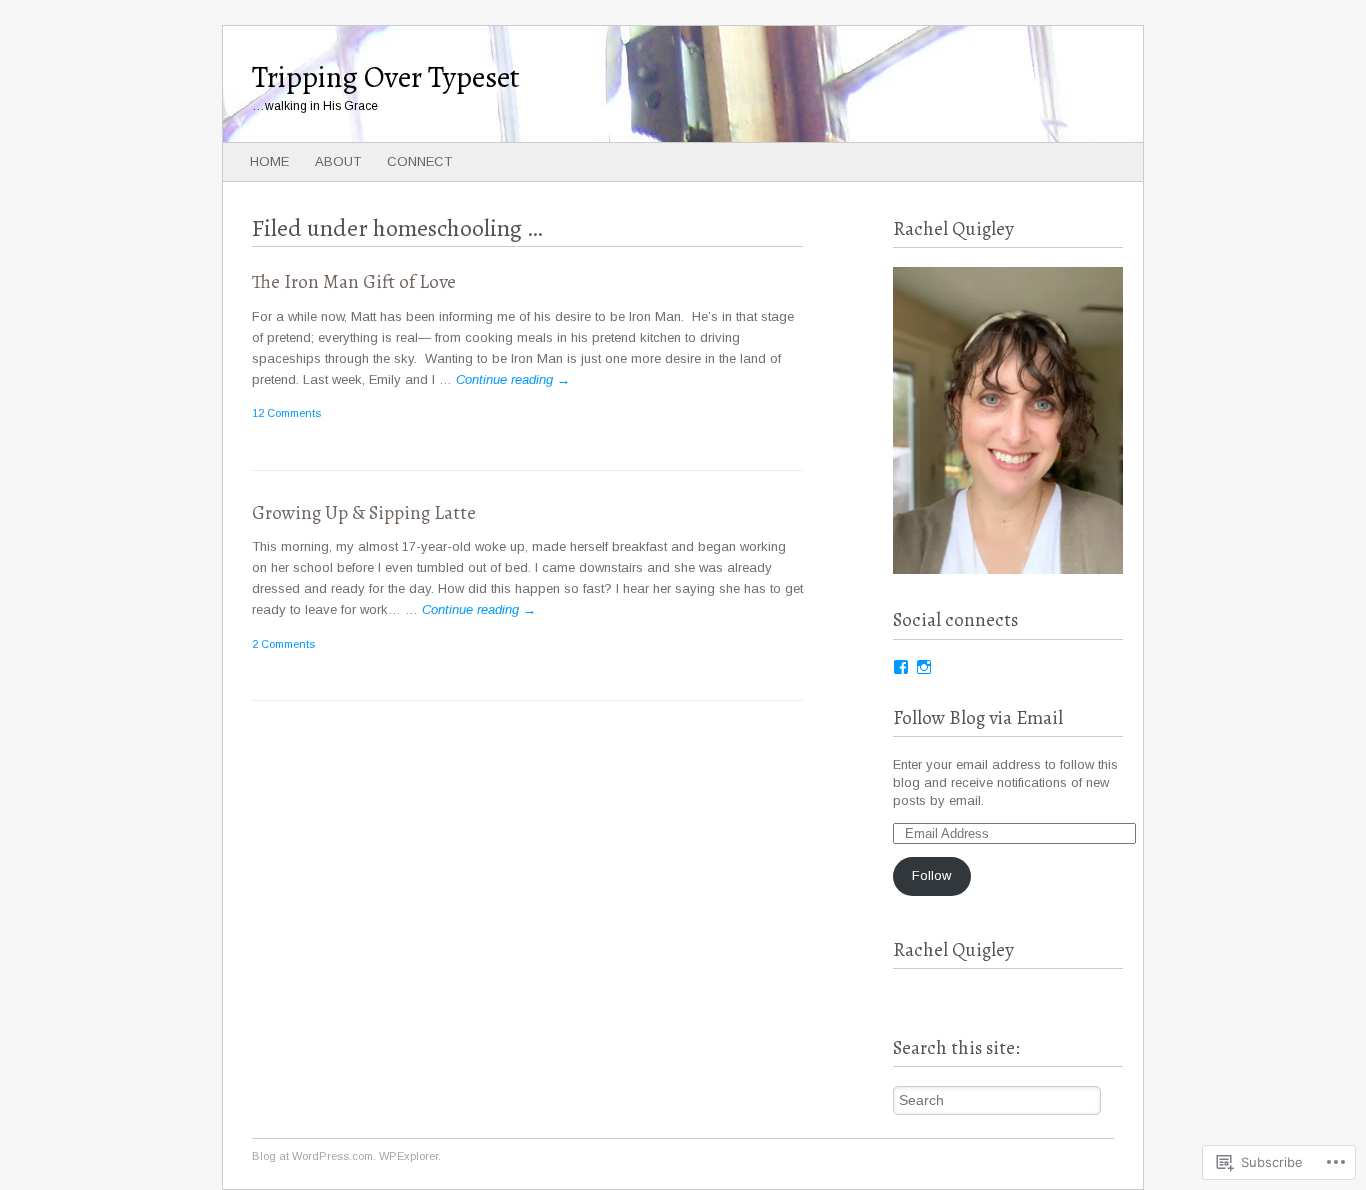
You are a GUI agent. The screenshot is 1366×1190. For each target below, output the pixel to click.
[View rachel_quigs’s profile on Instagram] (924, 667)
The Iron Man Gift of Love (354, 282)
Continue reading (513, 379)
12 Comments (286, 413)
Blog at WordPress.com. (314, 1156)
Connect (419, 161)
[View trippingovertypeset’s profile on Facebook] (901, 667)
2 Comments (283, 644)
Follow (931, 875)
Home (269, 161)
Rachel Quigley (953, 950)
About (338, 161)
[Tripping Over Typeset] (591, 84)
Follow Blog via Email (978, 718)
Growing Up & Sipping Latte (364, 513)
